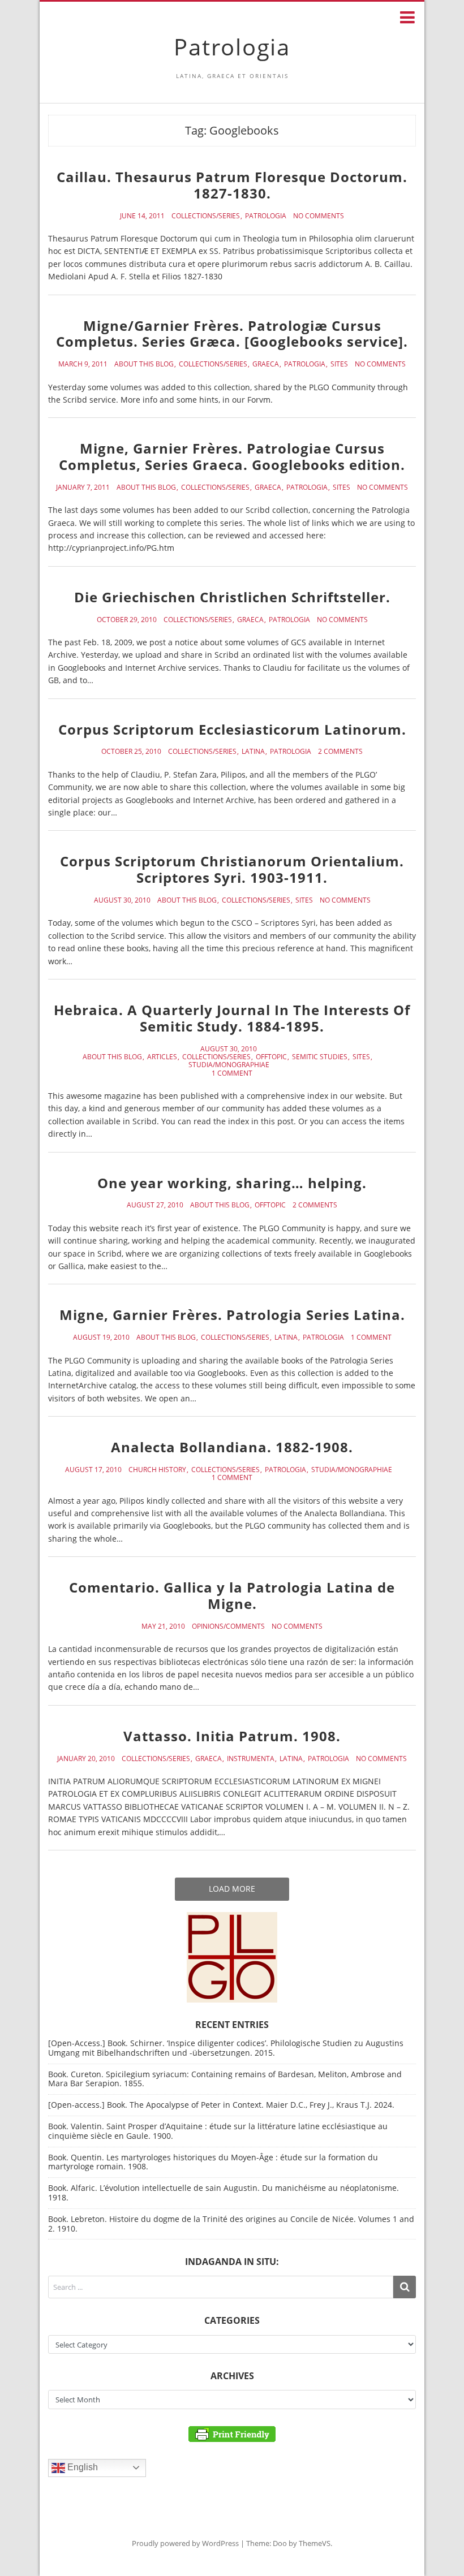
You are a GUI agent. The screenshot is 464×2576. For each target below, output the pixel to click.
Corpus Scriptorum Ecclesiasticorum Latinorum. (232, 729)
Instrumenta (251, 1759)
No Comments (319, 216)
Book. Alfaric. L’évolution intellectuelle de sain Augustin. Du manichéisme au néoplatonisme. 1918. (224, 2193)
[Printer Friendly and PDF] (232, 2433)
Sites (339, 364)
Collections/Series (206, 216)
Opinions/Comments (228, 1626)
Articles (162, 1057)
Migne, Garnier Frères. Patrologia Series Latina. (232, 1315)
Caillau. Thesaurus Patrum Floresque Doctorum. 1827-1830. (232, 185)
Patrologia (232, 47)
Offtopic (271, 1057)
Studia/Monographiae (229, 1065)
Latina (253, 752)
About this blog (144, 364)
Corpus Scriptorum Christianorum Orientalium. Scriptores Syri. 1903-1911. (232, 869)
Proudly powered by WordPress (185, 2543)
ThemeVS (315, 2543)
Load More (232, 1889)
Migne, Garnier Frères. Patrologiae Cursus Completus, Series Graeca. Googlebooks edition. (232, 456)
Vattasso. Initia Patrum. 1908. (232, 1736)
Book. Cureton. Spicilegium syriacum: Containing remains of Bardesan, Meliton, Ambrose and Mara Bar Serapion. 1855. (225, 2079)
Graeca (266, 364)
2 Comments (340, 752)
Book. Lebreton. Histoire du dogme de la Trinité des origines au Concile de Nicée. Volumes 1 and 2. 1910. (231, 2224)
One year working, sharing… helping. (232, 1183)
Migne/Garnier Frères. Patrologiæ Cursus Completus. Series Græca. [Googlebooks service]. (232, 334)
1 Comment (232, 1073)
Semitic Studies (320, 1057)
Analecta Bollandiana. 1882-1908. (232, 1447)
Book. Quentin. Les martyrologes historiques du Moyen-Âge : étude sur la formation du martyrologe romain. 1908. (213, 2162)
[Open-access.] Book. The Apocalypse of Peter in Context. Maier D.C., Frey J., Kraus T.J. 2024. (221, 2105)
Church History (157, 1470)
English (81, 2467)
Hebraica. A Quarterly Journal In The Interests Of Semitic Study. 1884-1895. (232, 1018)
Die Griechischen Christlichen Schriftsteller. (232, 597)
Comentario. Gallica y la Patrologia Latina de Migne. (232, 1595)
